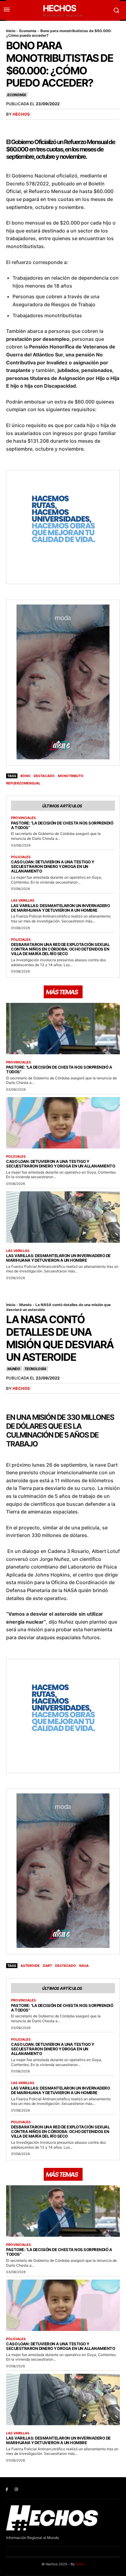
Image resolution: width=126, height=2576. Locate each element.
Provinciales (23, 818)
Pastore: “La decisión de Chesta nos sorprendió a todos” (62, 825)
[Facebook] (7, 2490)
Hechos (21, 114)
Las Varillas (23, 901)
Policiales (21, 857)
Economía (28, 31)
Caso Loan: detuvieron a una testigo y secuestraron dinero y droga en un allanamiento (53, 866)
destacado (44, 776)
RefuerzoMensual (23, 783)
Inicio (11, 31)
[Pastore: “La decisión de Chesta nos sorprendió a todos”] (63, 1028)
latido (80, 2564)
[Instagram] (16, 2490)
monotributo (71, 776)
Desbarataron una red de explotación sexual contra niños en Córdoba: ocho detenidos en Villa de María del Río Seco (60, 949)
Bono (26, 776)
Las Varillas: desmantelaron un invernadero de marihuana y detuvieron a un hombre (60, 908)
